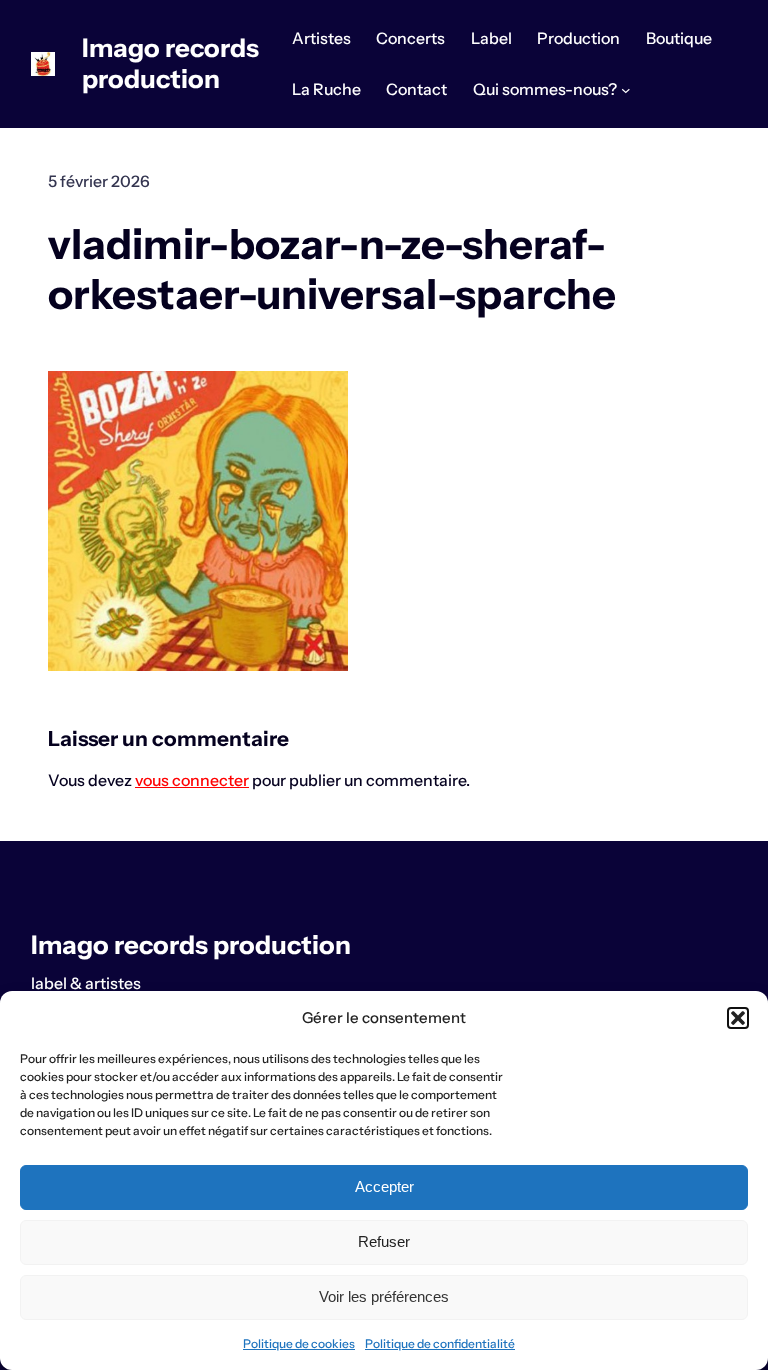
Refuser (384, 1241)
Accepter (384, 1186)
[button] (738, 1018)
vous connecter (192, 780)
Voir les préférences (384, 1296)
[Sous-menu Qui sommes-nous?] (626, 90)
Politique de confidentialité (440, 1343)
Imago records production (170, 63)
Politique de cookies (299, 1343)
